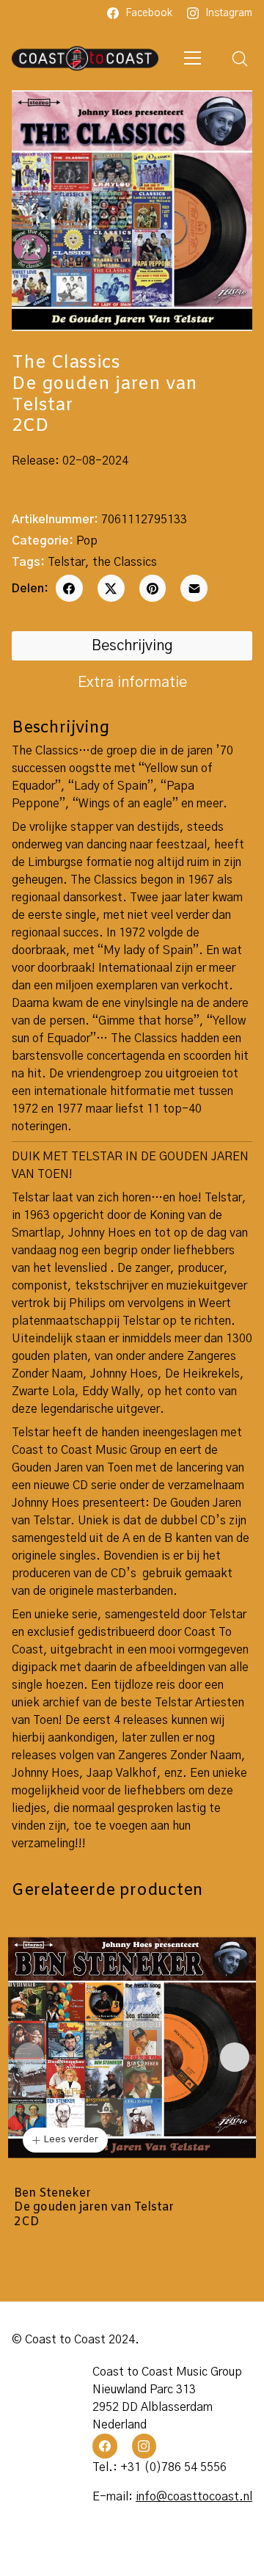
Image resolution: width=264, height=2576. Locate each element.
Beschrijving (132, 646)
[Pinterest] (153, 588)
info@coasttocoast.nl (194, 2497)
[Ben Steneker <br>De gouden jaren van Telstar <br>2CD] (132, 2048)
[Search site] (240, 59)
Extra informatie (132, 683)
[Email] (194, 588)
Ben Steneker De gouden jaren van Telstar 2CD (94, 2208)
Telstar (66, 562)
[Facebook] (69, 588)
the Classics (125, 562)
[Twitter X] (111, 588)
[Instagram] (144, 2446)
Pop (87, 541)
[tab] (132, 646)
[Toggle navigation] (193, 58)
